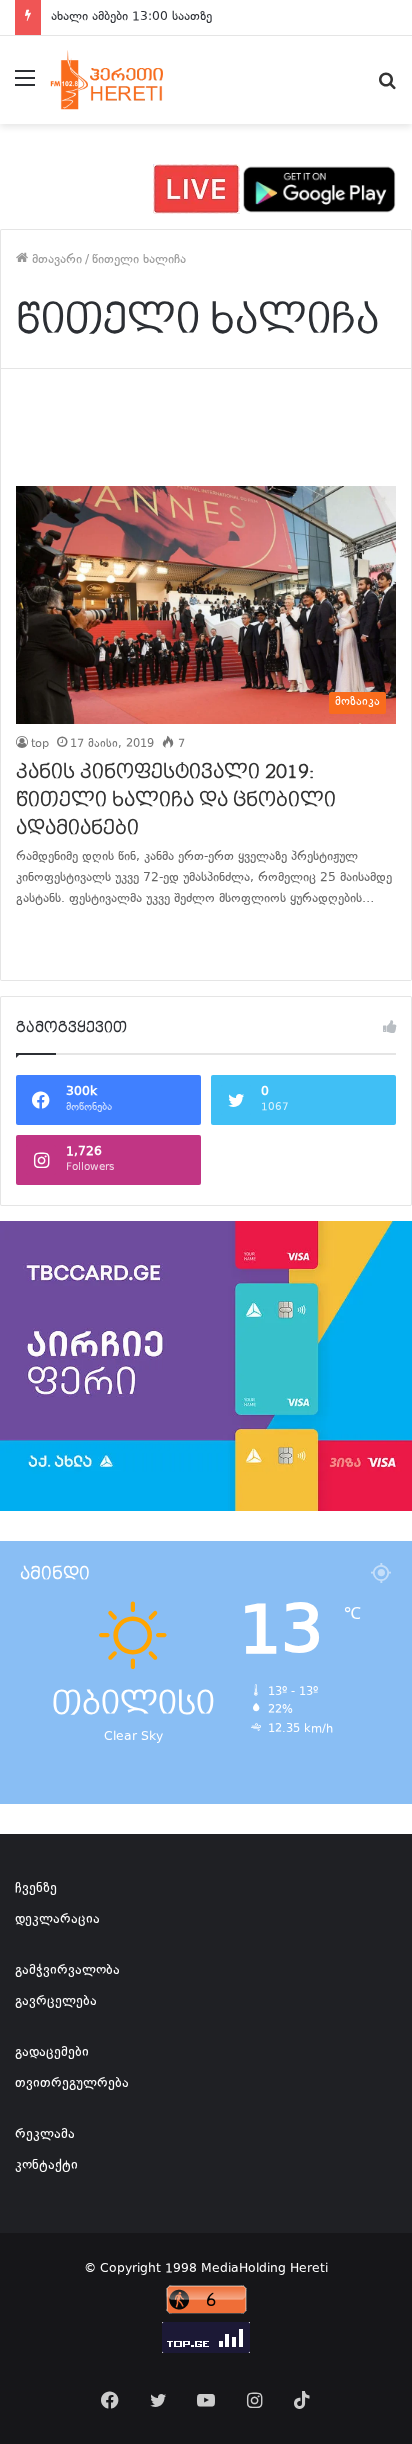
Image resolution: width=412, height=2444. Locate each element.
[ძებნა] (387, 87)
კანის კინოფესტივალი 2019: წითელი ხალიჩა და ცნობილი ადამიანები (176, 800)
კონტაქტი (46, 2166)
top (40, 744)
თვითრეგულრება (72, 2084)
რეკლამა (45, 2135)
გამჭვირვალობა (67, 1971)
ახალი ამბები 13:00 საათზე (131, 17)
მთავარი (55, 260)
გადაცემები (52, 2053)
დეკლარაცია (57, 1920)
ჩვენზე (36, 1889)
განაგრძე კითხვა (41, 940)
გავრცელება (56, 2002)
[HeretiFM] (123, 80)
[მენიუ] (25, 87)
